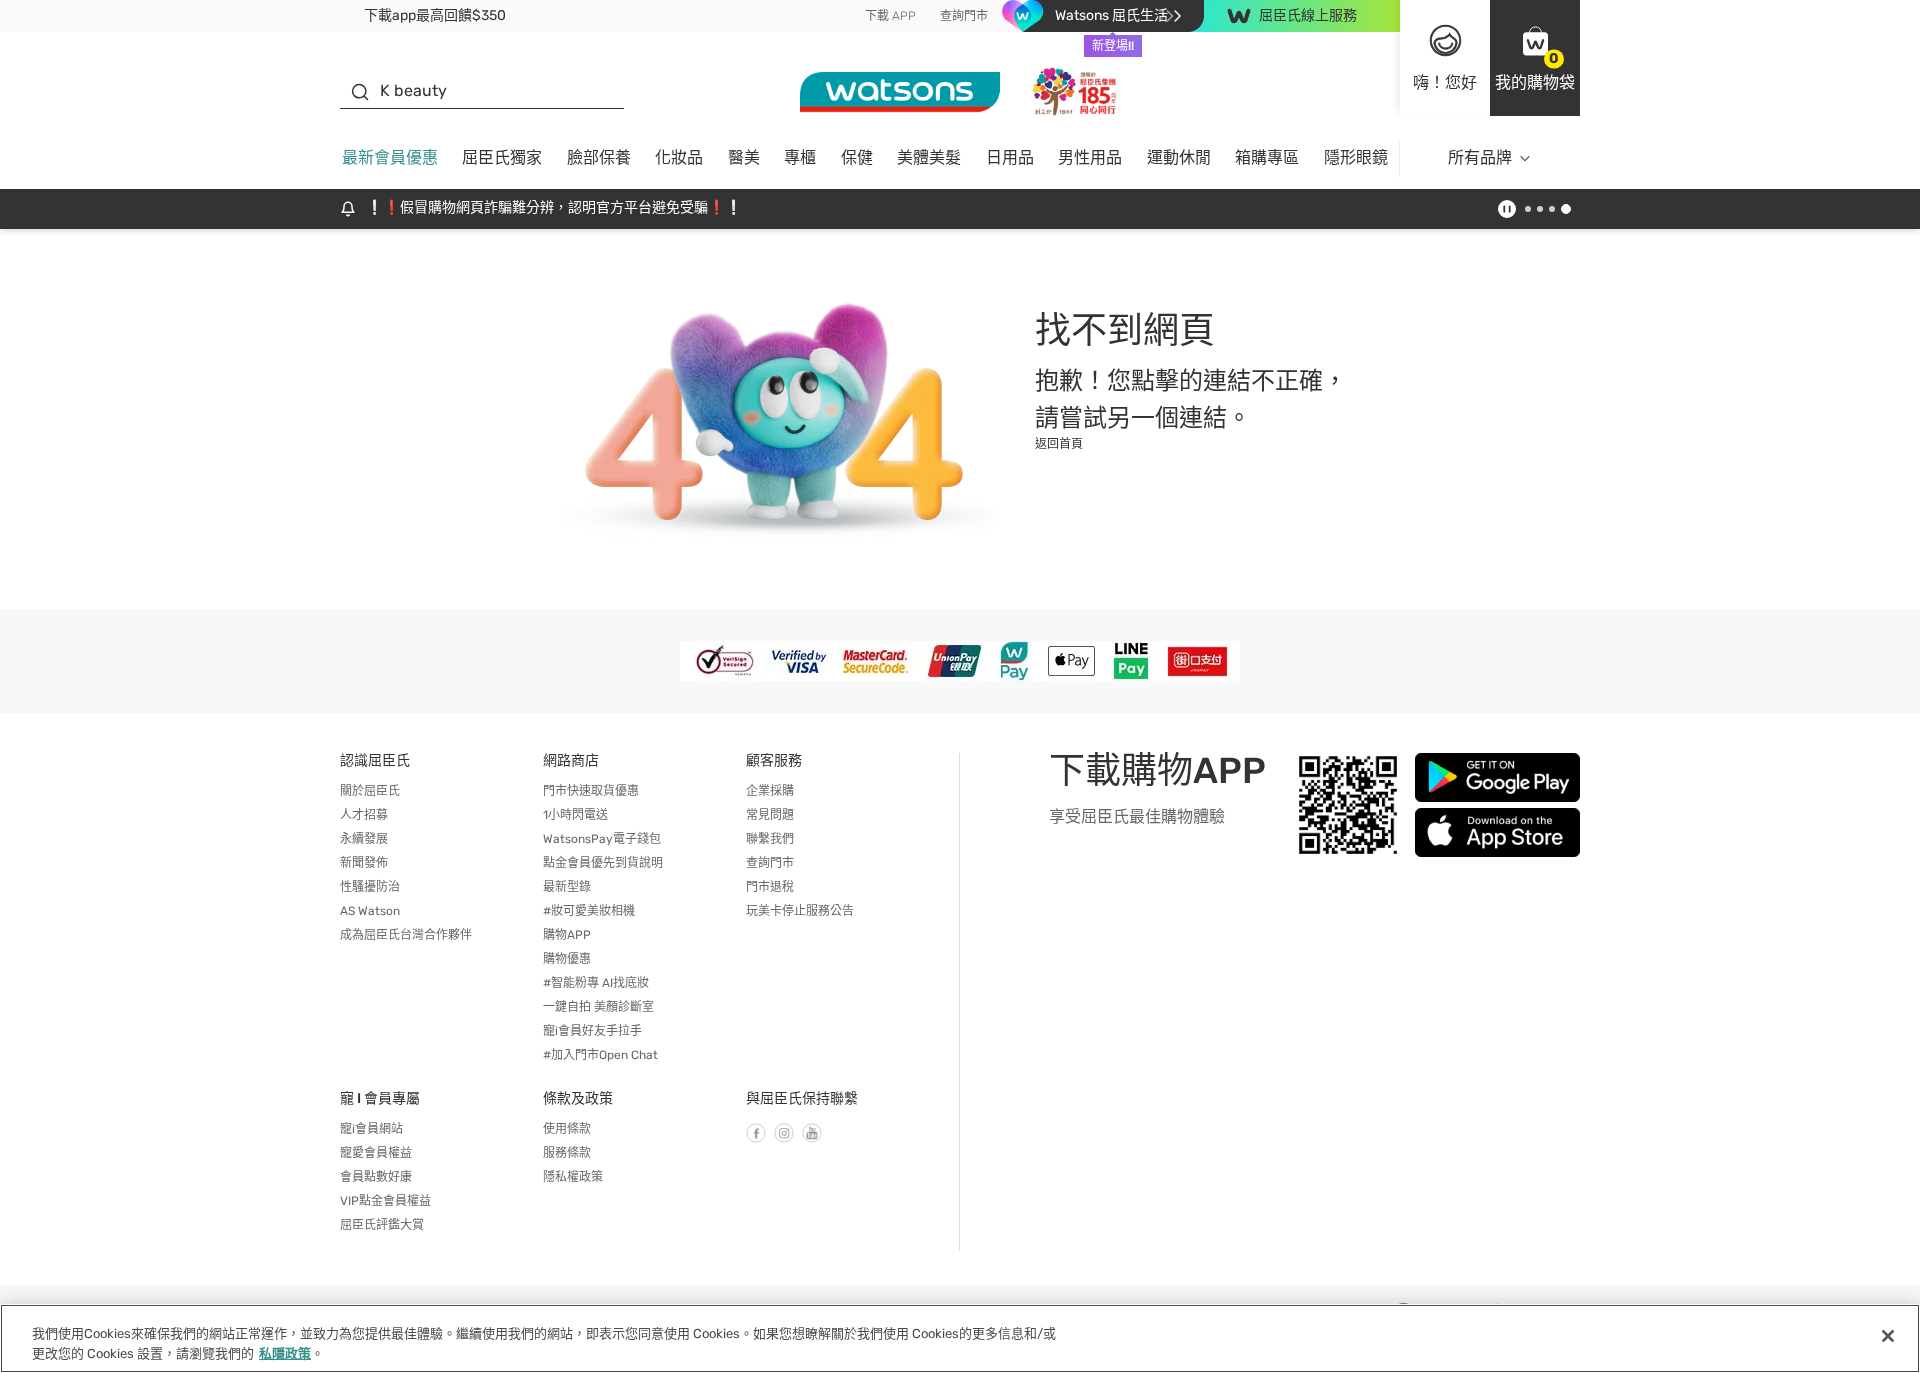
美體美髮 (929, 157)
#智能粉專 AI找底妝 (596, 983)
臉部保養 (599, 157)
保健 (857, 157)
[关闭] (1888, 1336)
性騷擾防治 (370, 887)
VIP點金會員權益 (385, 1201)
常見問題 (770, 815)
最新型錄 (567, 887)
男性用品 (1090, 157)
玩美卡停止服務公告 (800, 911)
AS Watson (370, 911)
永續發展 (364, 839)
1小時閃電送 (575, 815)
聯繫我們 (770, 839)
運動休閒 (1179, 157)
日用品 (1010, 157)
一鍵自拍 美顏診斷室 (598, 1007)
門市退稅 (770, 887)
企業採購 (770, 791)
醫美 (744, 157)
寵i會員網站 (371, 1129)
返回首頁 (1059, 444)
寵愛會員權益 (376, 1153)
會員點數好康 (376, 1177)
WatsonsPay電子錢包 (602, 839)
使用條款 (567, 1129)
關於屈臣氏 (370, 791)
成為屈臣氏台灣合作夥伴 (406, 935)
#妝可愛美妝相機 (589, 911)
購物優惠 (567, 959)
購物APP (567, 935)
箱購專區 (1267, 157)
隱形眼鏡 (1356, 157)
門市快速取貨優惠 (591, 791)
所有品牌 (1480, 157)
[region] (960, 1338)
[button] (1535, 58)
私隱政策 (285, 1352)
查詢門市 (964, 16)
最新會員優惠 (390, 157)
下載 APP (890, 16)
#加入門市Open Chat (600, 1055)
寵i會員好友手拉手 (592, 1031)
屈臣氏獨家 (502, 157)
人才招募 (364, 815)
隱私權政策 (573, 1177)
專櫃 (800, 157)
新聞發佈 (364, 863)
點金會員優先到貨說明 (603, 863)
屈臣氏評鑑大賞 (382, 1225)
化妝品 (679, 157)
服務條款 (567, 1153)
